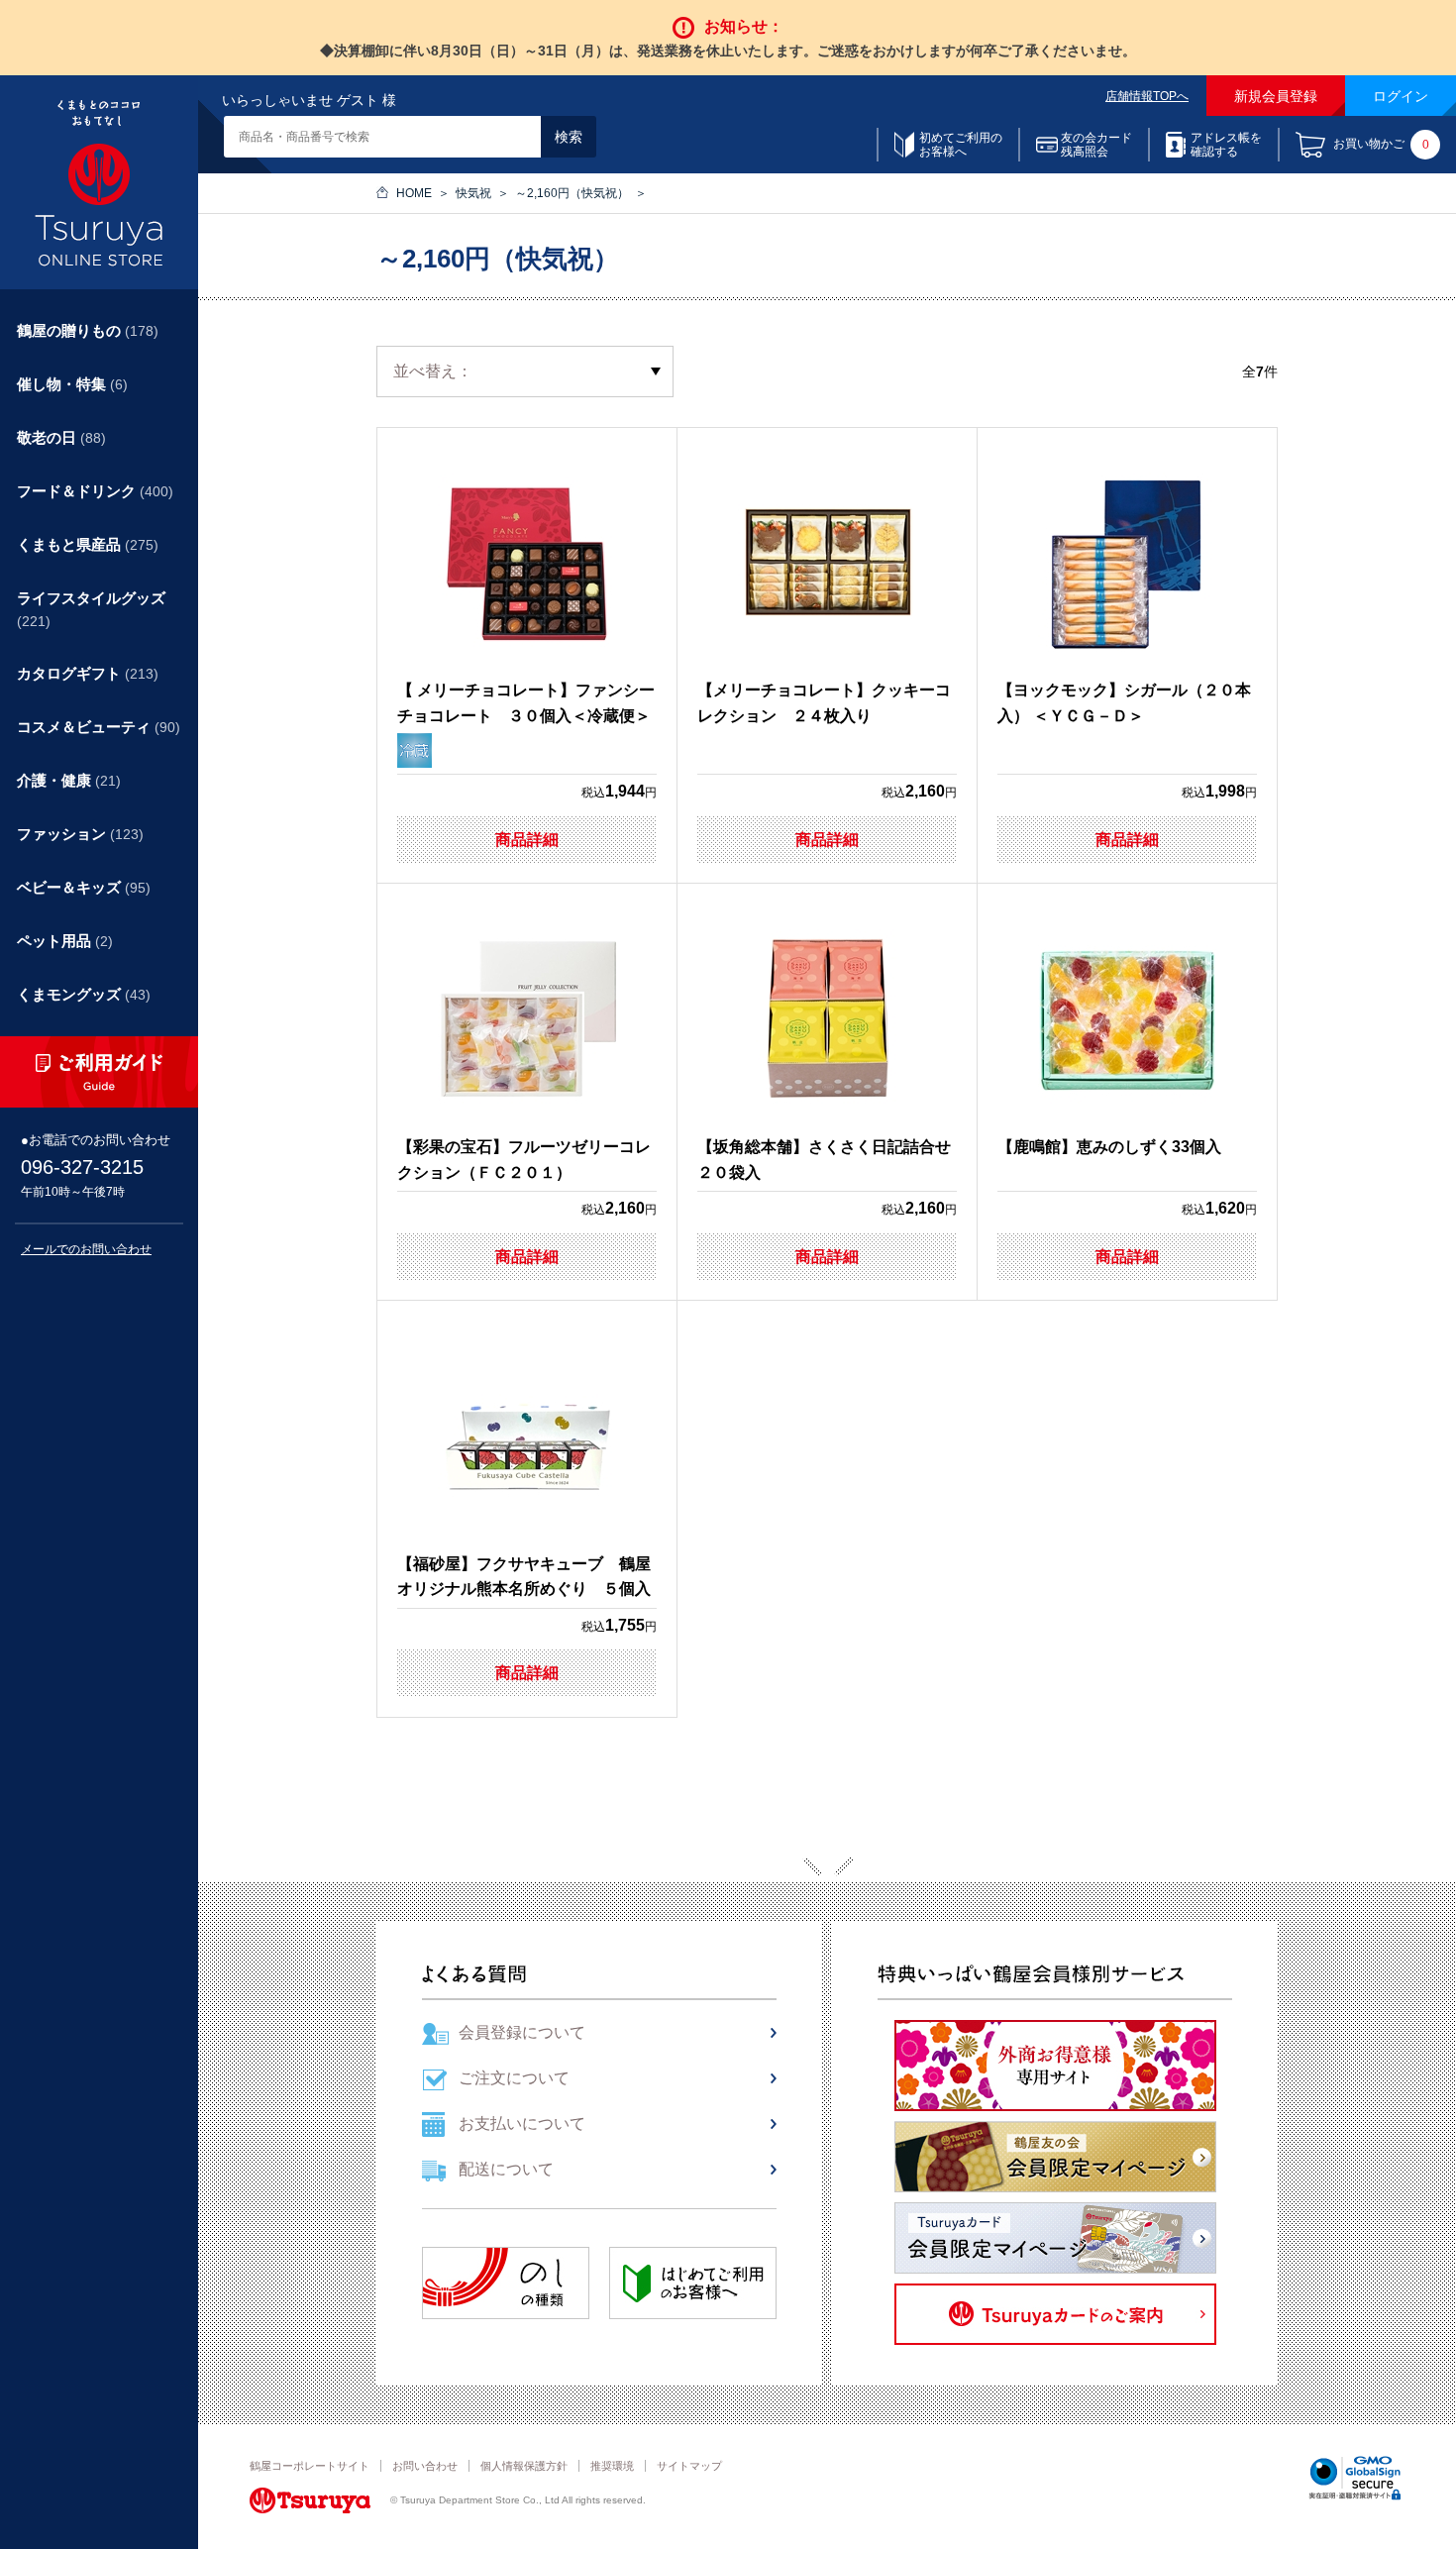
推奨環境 (612, 2466)
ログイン (1401, 96)
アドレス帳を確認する (1226, 145)
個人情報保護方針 (524, 2466)
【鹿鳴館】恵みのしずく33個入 (1109, 1147)
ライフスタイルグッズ (91, 609)
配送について (506, 2169)
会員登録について (522, 2032)
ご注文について (514, 2078)
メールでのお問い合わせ (86, 1249)
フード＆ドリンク (95, 491)
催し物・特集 (72, 384)
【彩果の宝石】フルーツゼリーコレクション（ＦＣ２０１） (524, 1160)
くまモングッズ (84, 994)
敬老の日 (61, 437)
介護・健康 (69, 780)
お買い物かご (1381, 145)
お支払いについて (522, 2124)
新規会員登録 (1276, 96)
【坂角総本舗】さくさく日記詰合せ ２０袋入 (827, 1160)
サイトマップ (689, 2466)
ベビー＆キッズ (84, 887)
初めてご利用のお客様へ (961, 145)
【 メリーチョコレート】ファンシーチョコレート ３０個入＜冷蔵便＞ (526, 703)
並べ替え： (433, 371)
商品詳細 (527, 840)
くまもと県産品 (88, 544)
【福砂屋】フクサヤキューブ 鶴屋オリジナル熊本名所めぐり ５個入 (524, 1577)
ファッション (80, 834)
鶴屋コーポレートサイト (310, 2466)
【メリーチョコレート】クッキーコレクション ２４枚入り (824, 703)
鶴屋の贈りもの (88, 330)
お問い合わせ (425, 2466)
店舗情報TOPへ (1147, 96)
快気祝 (473, 193)
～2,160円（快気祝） (572, 193)
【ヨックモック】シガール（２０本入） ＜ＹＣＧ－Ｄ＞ (1124, 703)
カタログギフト (88, 673)
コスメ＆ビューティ (99, 727)
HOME (414, 193)
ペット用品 (65, 941)
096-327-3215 (82, 1167)
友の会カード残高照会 (1096, 145)
